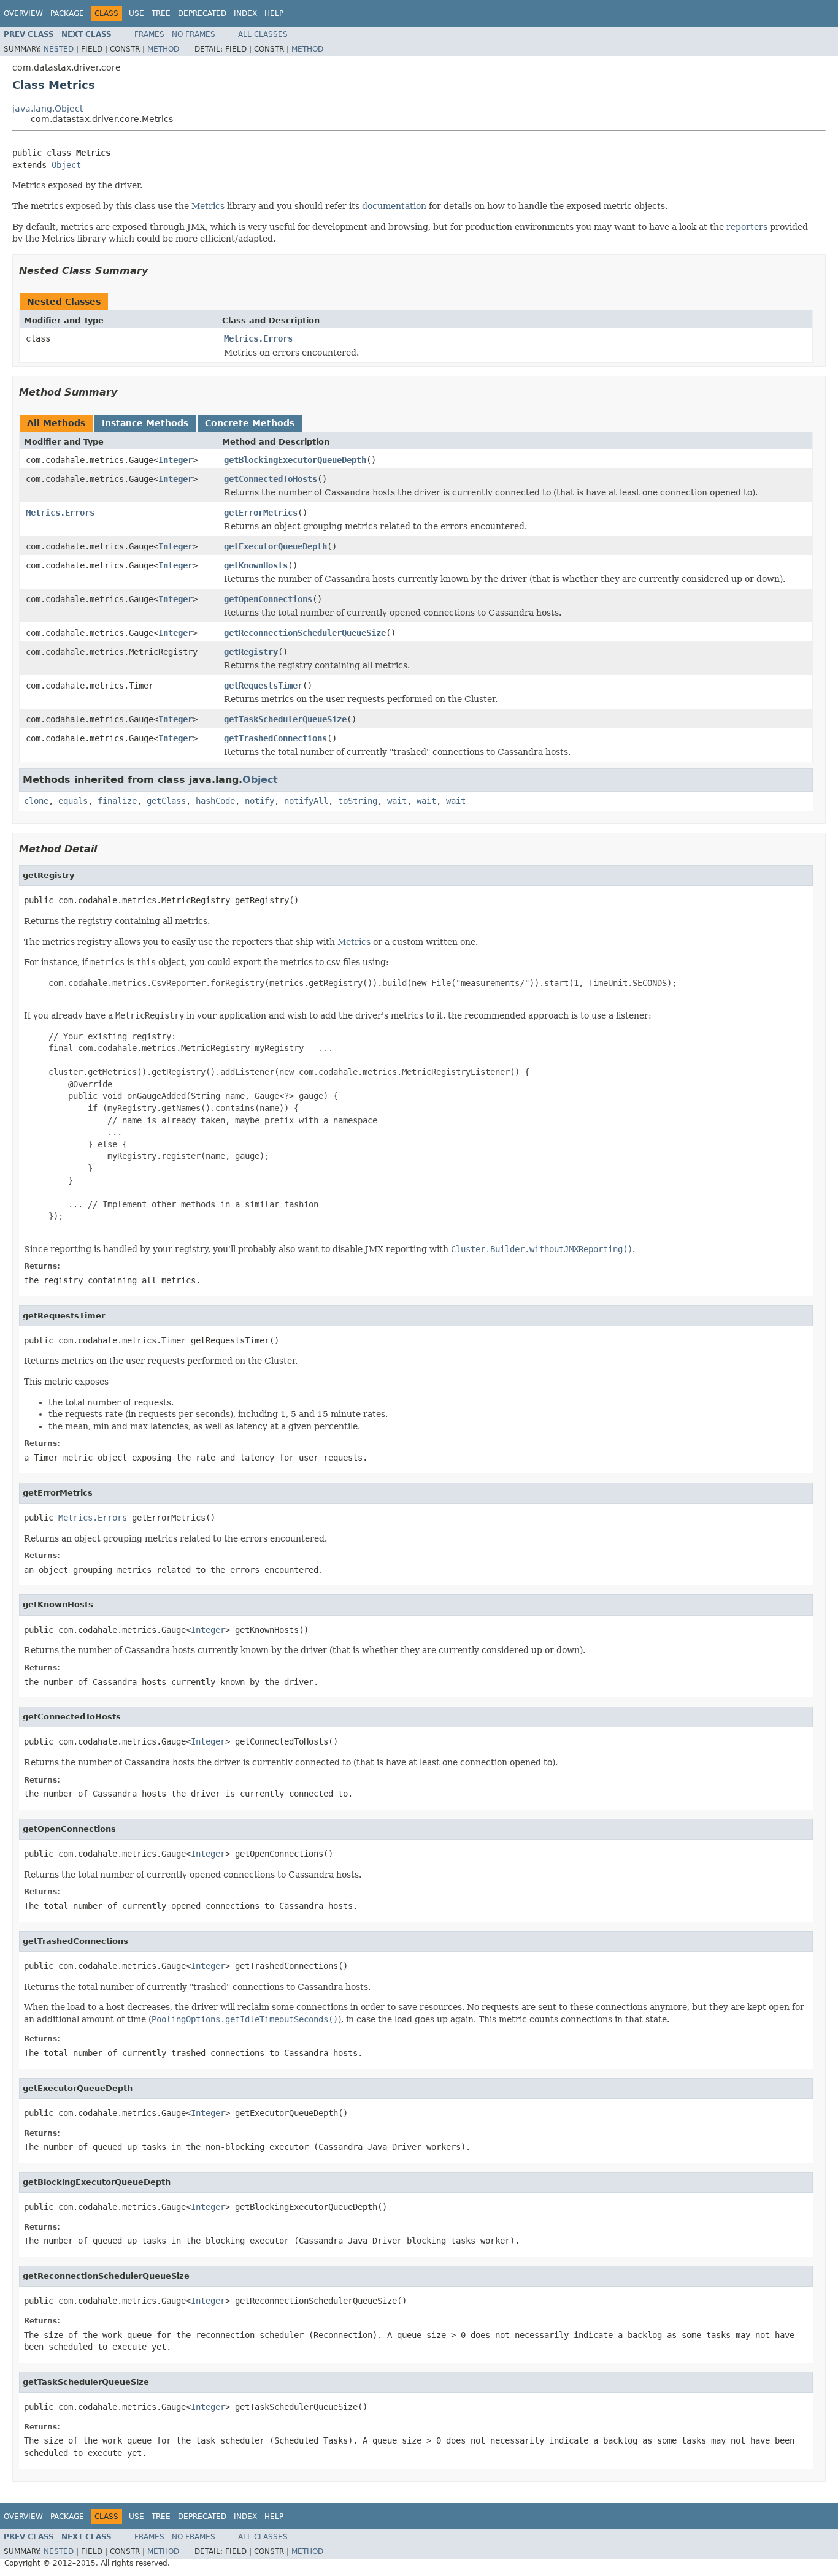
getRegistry (251, 652)
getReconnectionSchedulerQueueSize (305, 633)
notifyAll (306, 801)
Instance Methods (145, 423)
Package (67, 13)
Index (245, 13)
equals (73, 801)
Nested (59, 49)
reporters (747, 227)
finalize (117, 801)
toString (358, 801)
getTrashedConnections (275, 738)
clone (36, 801)
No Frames (194, 34)
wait (397, 801)
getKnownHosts (256, 565)
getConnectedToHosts (271, 479)
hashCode (215, 801)
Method (163, 49)
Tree (161, 13)
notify (259, 801)
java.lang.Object (48, 109)
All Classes (263, 34)
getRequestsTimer (263, 686)
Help (274, 13)
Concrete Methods (250, 423)
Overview (23, 13)
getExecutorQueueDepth (275, 546)
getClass (166, 801)
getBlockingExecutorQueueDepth (295, 460)
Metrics (208, 206)
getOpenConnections (268, 599)
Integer (175, 460)
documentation (394, 206)
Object (66, 165)
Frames (149, 34)
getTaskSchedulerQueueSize (285, 719)
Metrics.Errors (258, 338)
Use (136, 13)
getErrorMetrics (261, 513)
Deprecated (202, 13)
